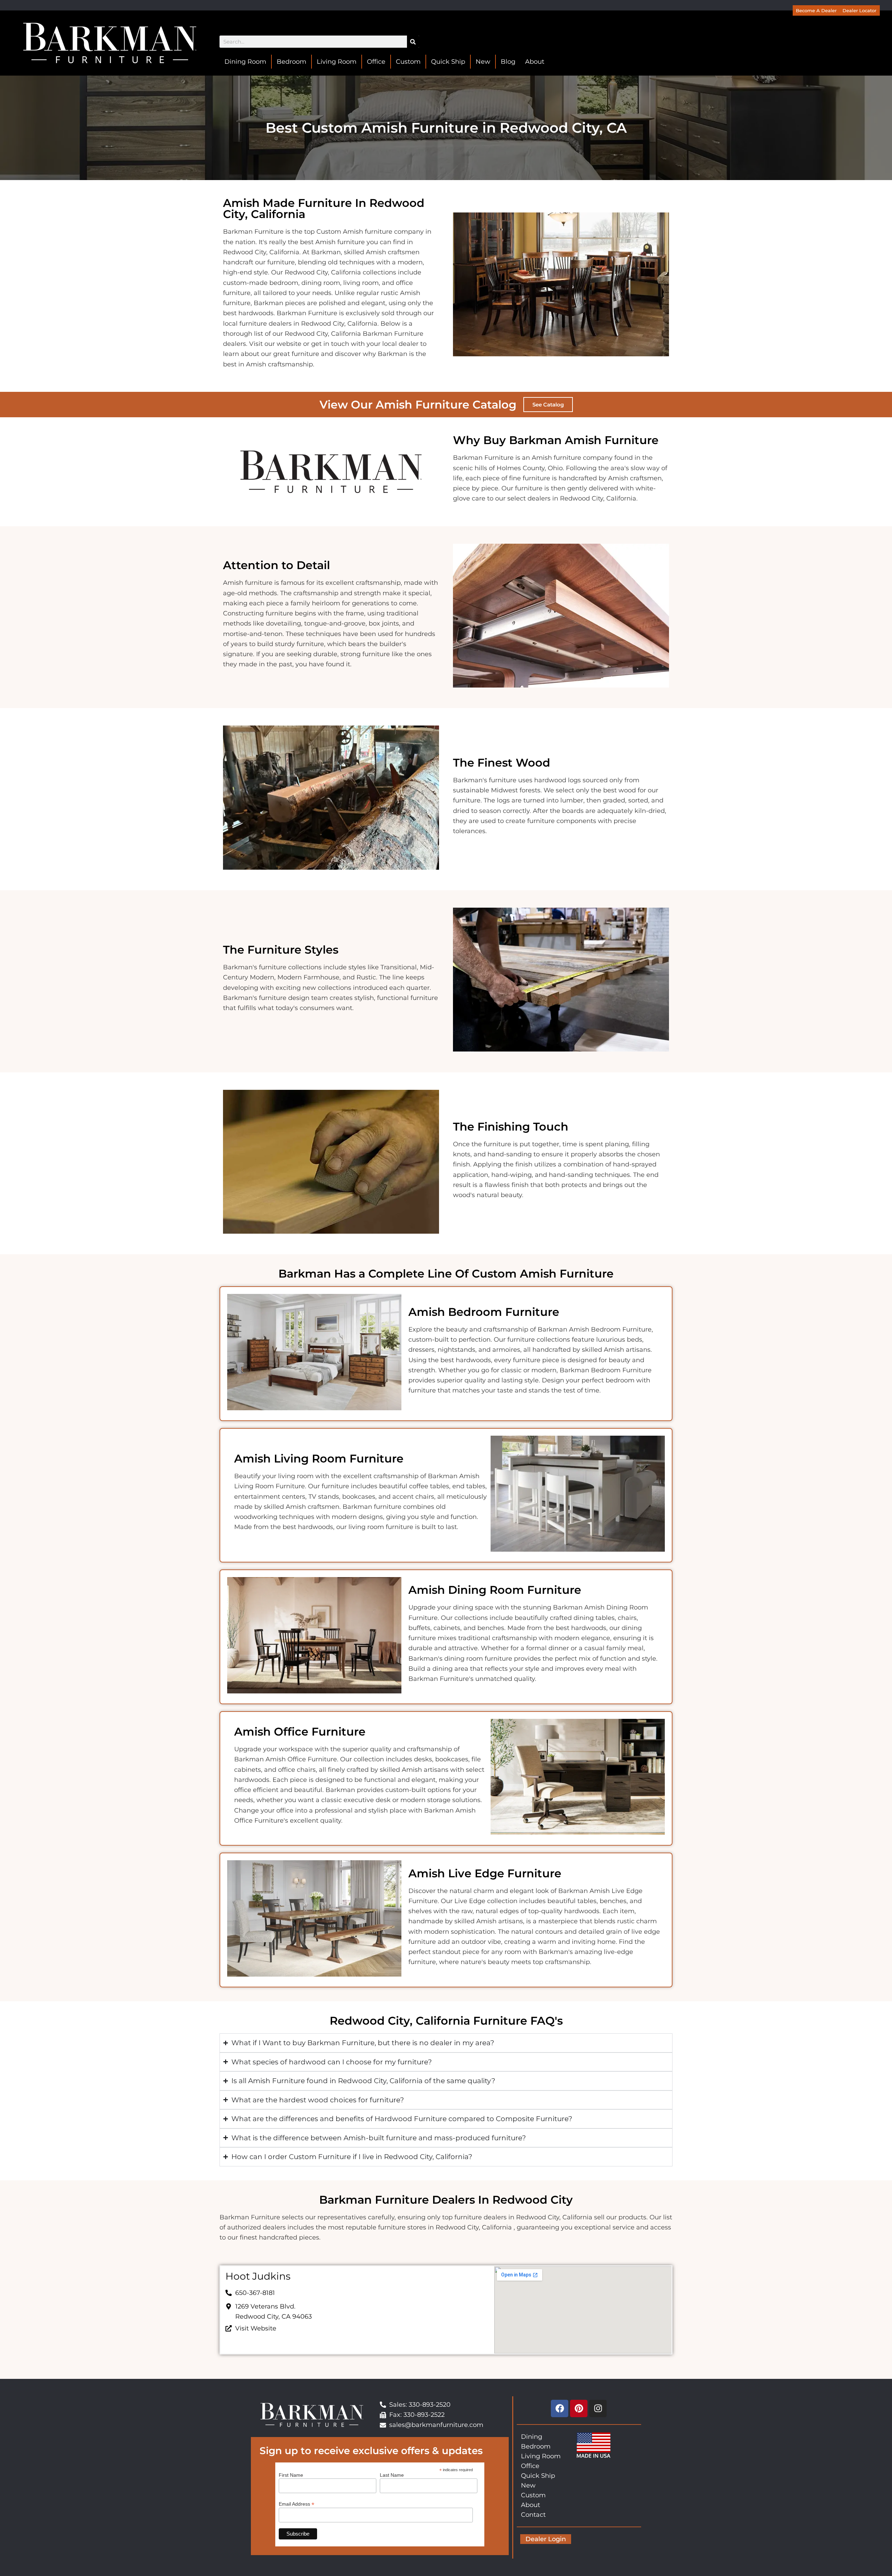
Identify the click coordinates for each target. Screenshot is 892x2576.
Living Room (337, 62)
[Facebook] (560, 2408)
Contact (533, 2515)
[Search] (413, 42)
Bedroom (291, 62)
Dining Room (245, 62)
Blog (508, 62)
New (483, 62)
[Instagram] (598, 2408)
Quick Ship (448, 62)
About (535, 62)
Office (376, 62)
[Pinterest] (579, 2408)
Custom (408, 62)
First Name (291, 2475)
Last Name (392, 2475)
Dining (532, 2437)
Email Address (297, 2504)
